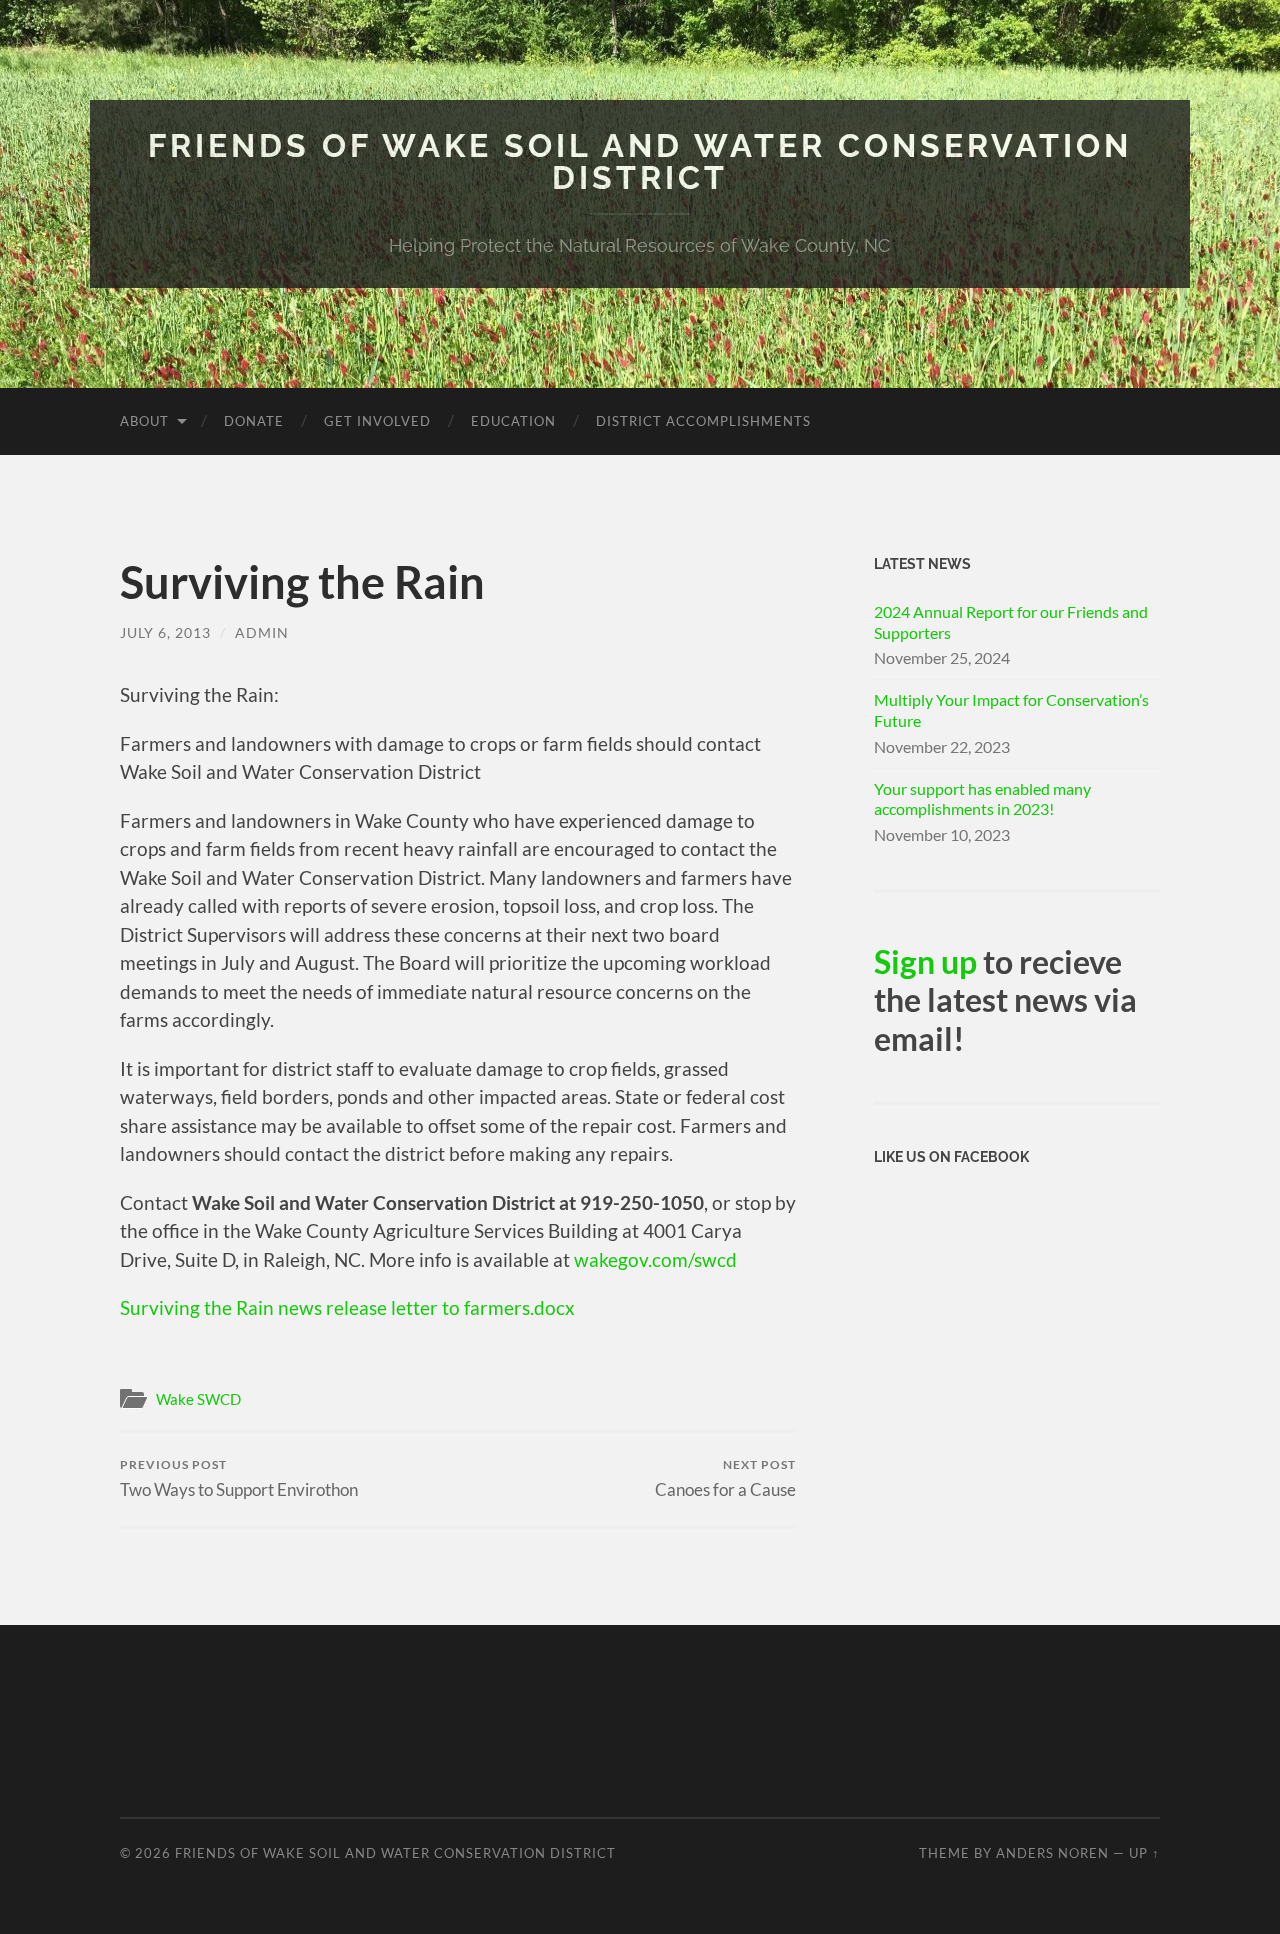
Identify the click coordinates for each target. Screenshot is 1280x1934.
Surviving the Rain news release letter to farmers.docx (347, 1307)
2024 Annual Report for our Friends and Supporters (1011, 622)
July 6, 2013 (165, 632)
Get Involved (377, 421)
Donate (254, 421)
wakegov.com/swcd (655, 1259)
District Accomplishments (703, 421)
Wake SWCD (198, 1399)
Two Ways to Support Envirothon (239, 1478)
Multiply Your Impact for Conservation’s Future (1011, 710)
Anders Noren (1052, 1853)
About (144, 421)
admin (262, 632)
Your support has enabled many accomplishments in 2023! (982, 799)
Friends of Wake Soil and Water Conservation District (640, 161)
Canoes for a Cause (725, 1478)
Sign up (925, 961)
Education (513, 421)
